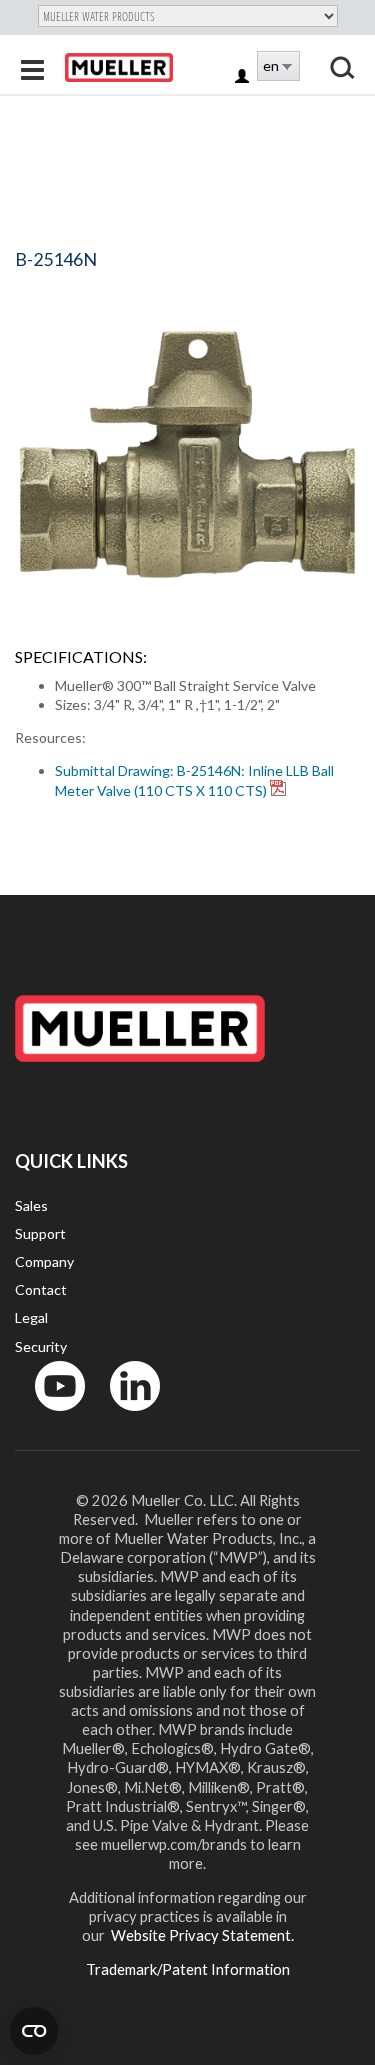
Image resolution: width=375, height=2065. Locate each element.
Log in (243, 77)
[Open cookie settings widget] (34, 2031)
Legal (31, 1317)
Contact (41, 1289)
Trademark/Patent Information (188, 1969)
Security (41, 1346)
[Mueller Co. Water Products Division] (119, 67)
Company (44, 1261)
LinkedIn (125, 1415)
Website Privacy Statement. (201, 1935)
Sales (31, 1205)
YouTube (49, 1415)
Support (40, 1233)
